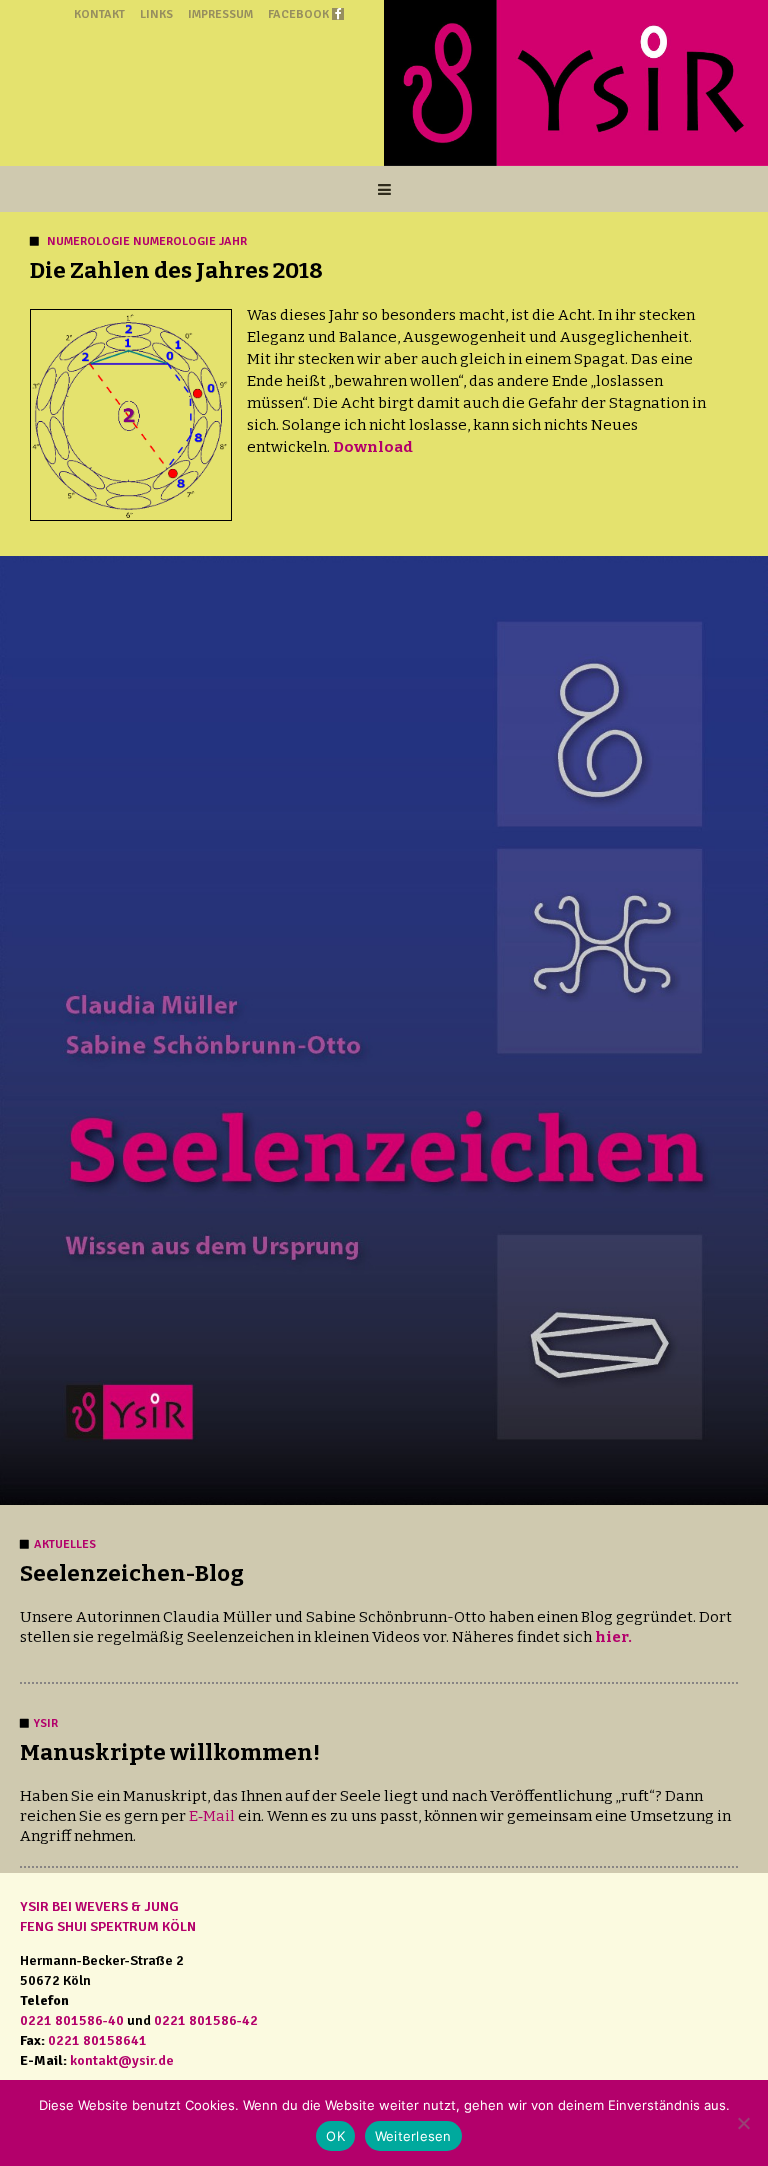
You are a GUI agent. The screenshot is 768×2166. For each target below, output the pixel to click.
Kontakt (99, 14)
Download (373, 447)
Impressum (220, 14)
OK (335, 2136)
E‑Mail (212, 1816)
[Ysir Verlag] (576, 83)
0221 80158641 (97, 2040)
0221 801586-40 (72, 2020)
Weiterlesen (413, 2136)
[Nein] (743, 2123)
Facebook (298, 14)
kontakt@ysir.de (122, 2060)
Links (156, 14)
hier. (613, 1637)
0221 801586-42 (206, 2020)
